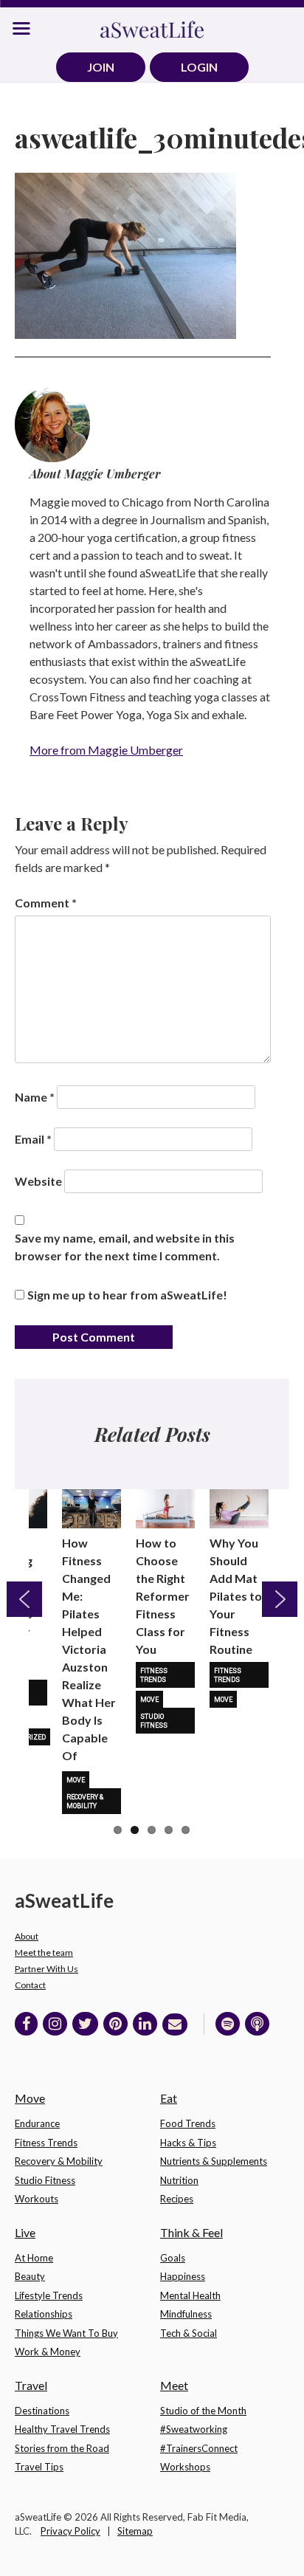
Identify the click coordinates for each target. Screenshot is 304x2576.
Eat (169, 2098)
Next (280, 1599)
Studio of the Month (203, 2411)
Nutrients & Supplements (214, 2161)
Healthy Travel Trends (62, 2429)
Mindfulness (186, 2314)
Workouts (37, 2199)
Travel (31, 2385)
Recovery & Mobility (85, 1802)
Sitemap (135, 2531)
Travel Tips (39, 2467)
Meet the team (44, 1952)
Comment (46, 903)
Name (35, 1097)
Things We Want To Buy (66, 2333)
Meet (174, 2385)
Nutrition (179, 2180)
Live (25, 2232)
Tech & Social (189, 2333)
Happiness (183, 2276)
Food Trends (188, 2123)
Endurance (37, 2123)
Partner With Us (46, 1969)
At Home (34, 2258)
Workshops (185, 2467)
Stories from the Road (62, 2448)
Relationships (44, 2314)
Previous (24, 1599)
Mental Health (190, 2295)
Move (76, 1780)
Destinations (42, 2411)
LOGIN (199, 67)
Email (33, 1139)
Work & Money (48, 2352)
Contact (30, 1985)
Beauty (30, 2276)
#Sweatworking (194, 2429)
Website (38, 1181)
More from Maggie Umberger (106, 750)
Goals (173, 2258)
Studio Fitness (154, 1721)
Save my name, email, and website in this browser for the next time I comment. (125, 1247)
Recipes (177, 2199)
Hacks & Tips (188, 2143)
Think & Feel (191, 2232)
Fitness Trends (154, 1675)
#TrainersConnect (199, 2448)
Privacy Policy (70, 2531)
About (27, 1936)
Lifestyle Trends (49, 2295)
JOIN (101, 67)
